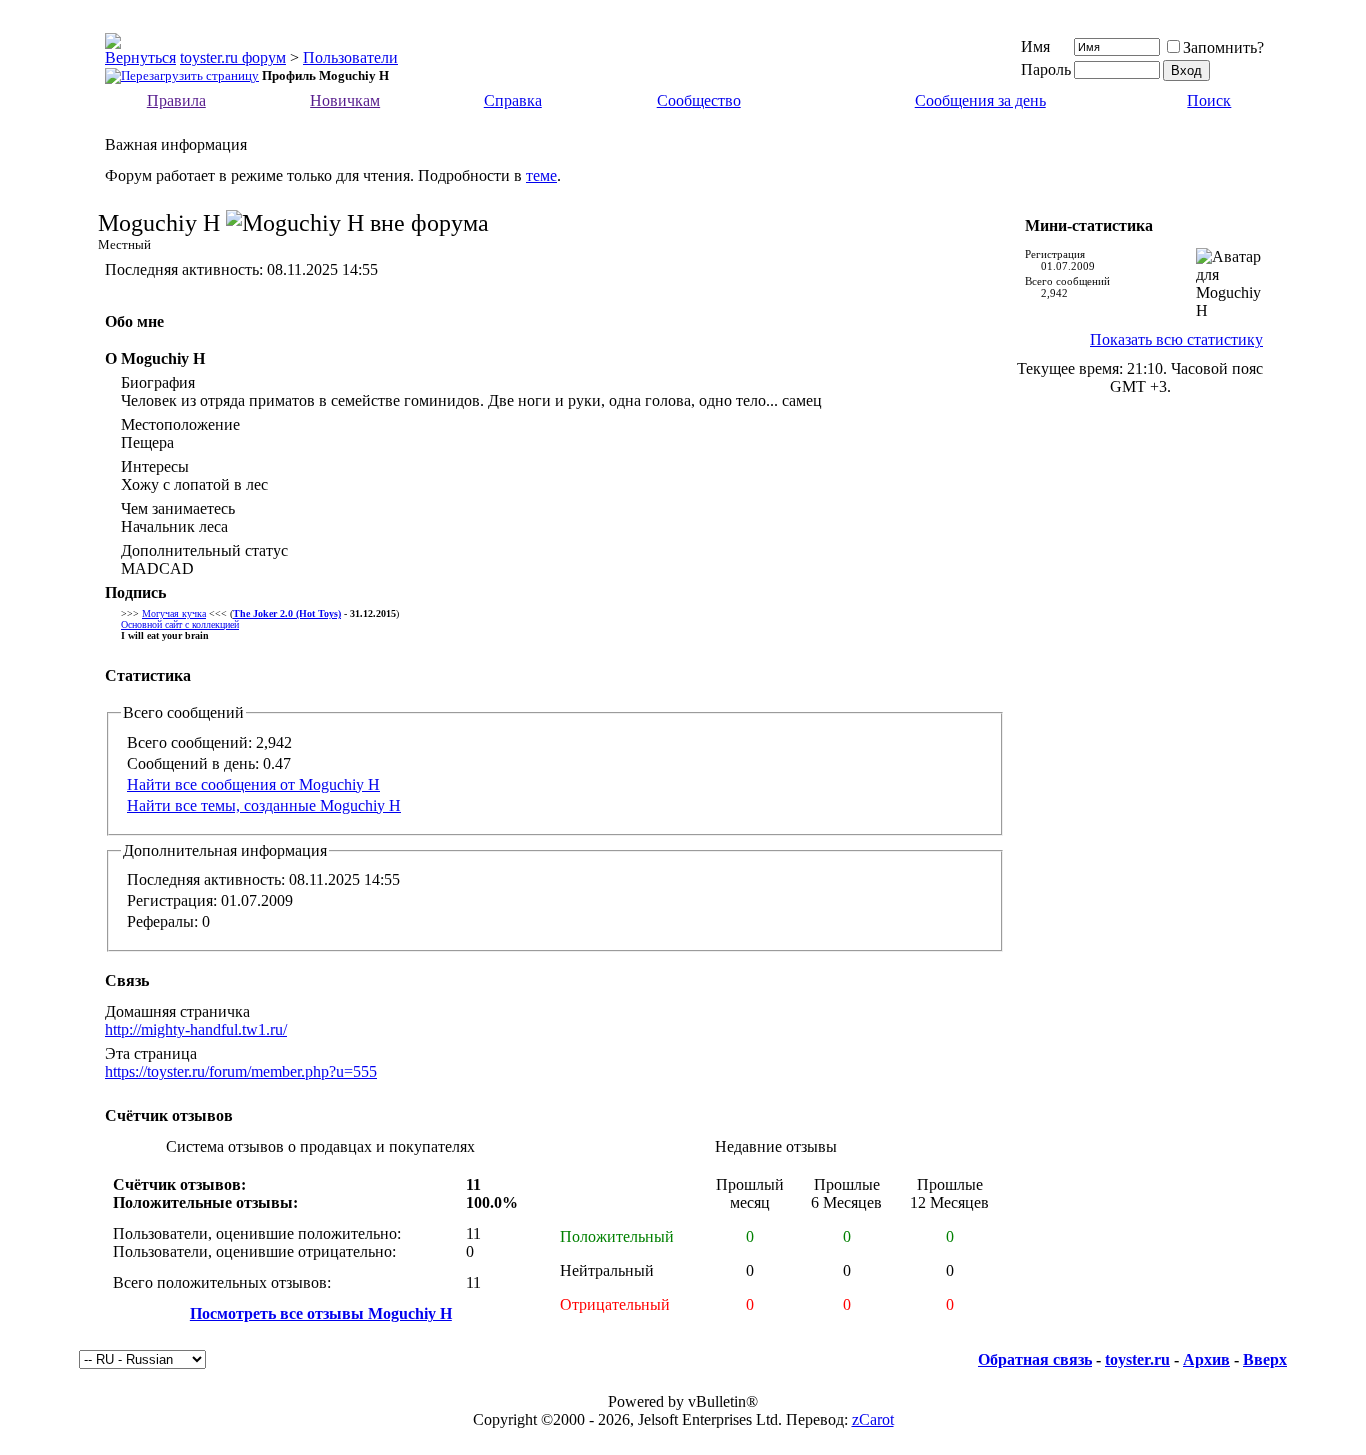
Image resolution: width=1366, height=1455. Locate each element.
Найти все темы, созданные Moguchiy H (264, 805)
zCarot (873, 1419)
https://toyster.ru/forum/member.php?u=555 (241, 1071)
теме (541, 175)
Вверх (1265, 1359)
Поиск (1209, 100)
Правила (176, 100)
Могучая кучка (174, 613)
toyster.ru (1137, 1359)
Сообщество (699, 100)
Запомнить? (1223, 47)
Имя (1035, 46)
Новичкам (345, 100)
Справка (513, 100)
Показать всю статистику (1176, 339)
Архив (1206, 1359)
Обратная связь (1035, 1359)
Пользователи (350, 57)
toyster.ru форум (233, 57)
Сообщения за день (980, 100)
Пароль (1046, 69)
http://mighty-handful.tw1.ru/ (196, 1029)
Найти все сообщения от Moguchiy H (253, 784)
